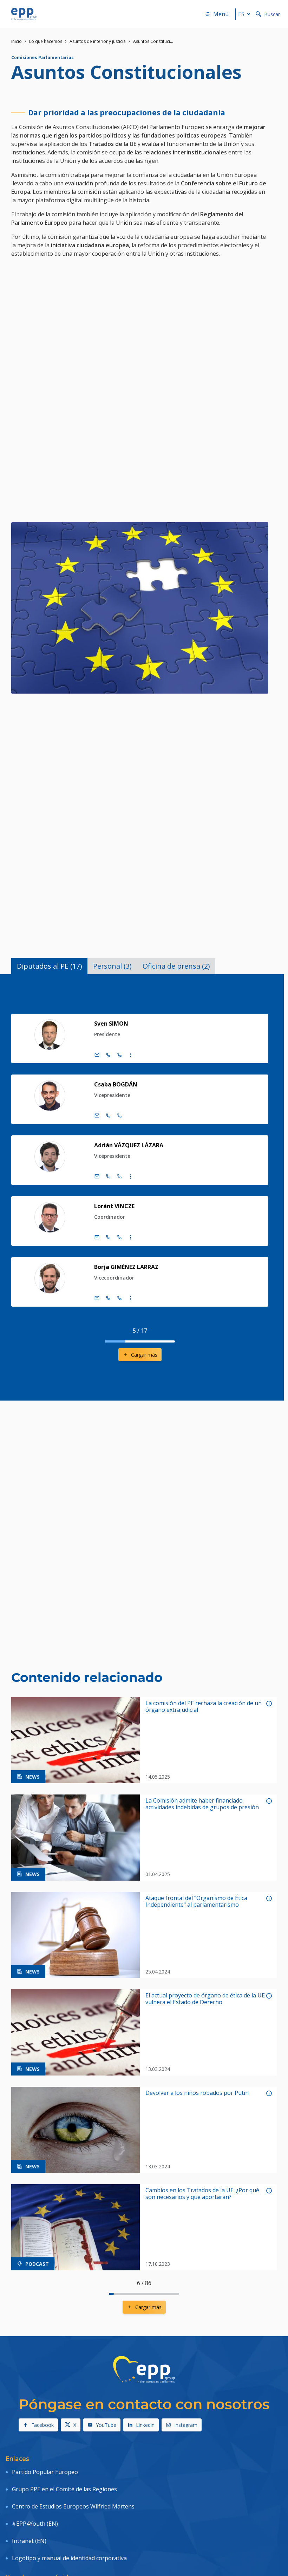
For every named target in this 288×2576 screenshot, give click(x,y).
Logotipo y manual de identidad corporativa (69, 2558)
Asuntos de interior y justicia (98, 41)
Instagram (186, 2425)
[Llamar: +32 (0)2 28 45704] (108, 1116)
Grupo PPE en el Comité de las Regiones (64, 2489)
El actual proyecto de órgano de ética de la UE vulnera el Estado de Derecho (205, 1999)
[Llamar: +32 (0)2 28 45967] (108, 1298)
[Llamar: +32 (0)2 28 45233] (108, 1177)
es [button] (241, 14)
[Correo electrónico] (97, 1055)
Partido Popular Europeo (45, 2472)
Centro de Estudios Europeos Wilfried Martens (73, 2506)
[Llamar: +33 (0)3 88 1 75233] (119, 1177)
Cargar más (144, 1355)
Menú (221, 14)
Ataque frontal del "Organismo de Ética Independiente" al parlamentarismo (196, 1901)
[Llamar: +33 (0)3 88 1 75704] (119, 1116)
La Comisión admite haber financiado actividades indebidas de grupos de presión (202, 1804)
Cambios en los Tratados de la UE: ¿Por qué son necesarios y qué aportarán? (202, 2194)
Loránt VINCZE (114, 1206)
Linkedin (145, 2425)
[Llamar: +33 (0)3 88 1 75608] (119, 1237)
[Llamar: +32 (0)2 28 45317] (108, 1055)
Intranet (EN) (29, 2541)
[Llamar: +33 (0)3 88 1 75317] (119, 1055)
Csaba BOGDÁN (116, 1084)
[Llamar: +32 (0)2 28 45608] (108, 1237)
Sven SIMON (111, 1024)
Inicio (17, 41)
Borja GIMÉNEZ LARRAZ (126, 1267)
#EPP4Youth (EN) (35, 2524)
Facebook (42, 2425)
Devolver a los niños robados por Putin (197, 2093)
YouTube (106, 2425)
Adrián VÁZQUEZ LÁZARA (129, 1145)
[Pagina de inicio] (24, 14)
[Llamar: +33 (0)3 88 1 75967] (119, 1298)
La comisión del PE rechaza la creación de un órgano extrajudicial (204, 1707)
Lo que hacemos (46, 41)
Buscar (272, 14)
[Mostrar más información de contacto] (131, 1055)
